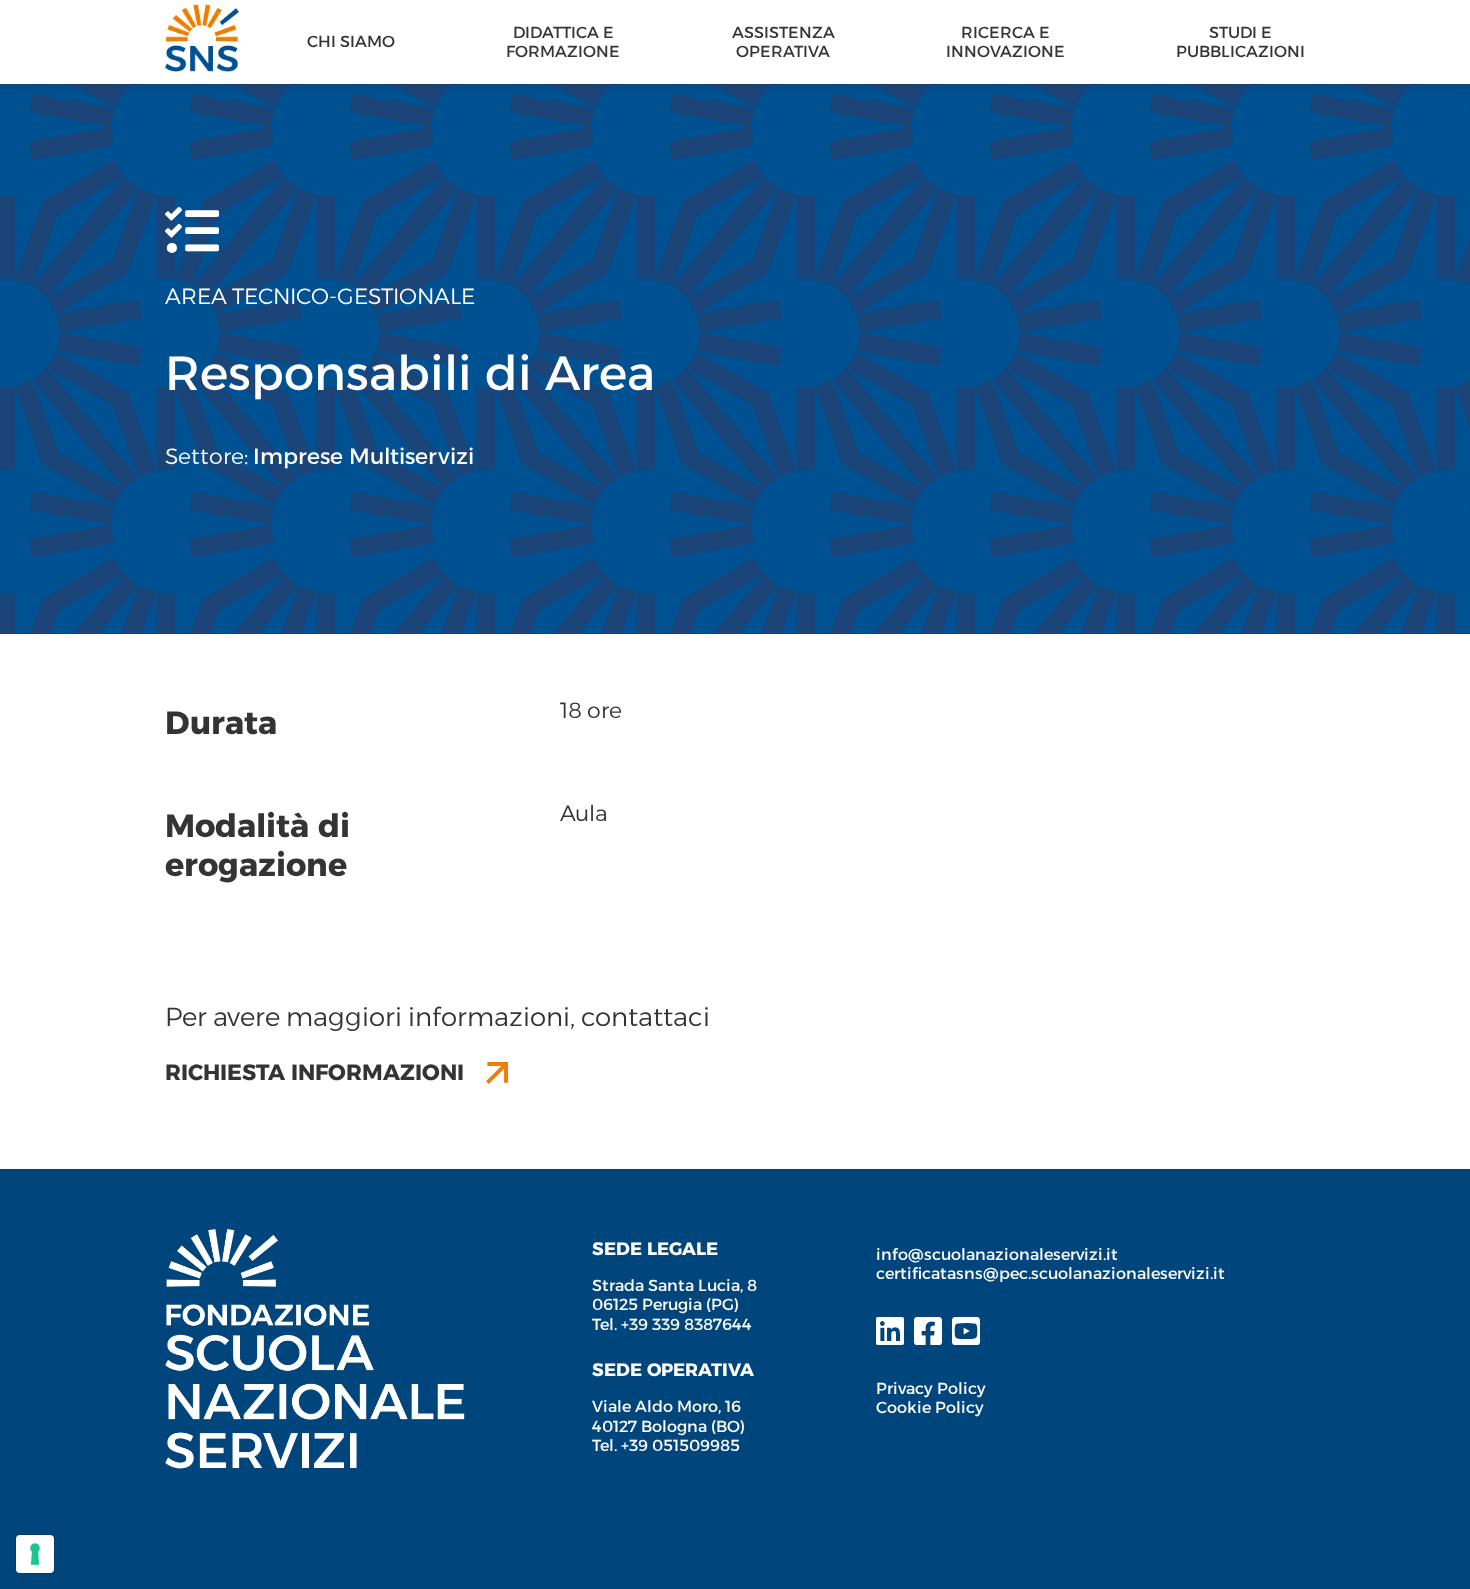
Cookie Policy (930, 1407)
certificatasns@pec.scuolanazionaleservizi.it (1050, 1273)
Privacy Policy (931, 1388)
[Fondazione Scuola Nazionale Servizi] (315, 1239)
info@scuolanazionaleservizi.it (999, 1254)
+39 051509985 (680, 1445)
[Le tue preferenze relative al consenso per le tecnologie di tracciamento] (35, 1554)
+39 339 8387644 (686, 1324)
